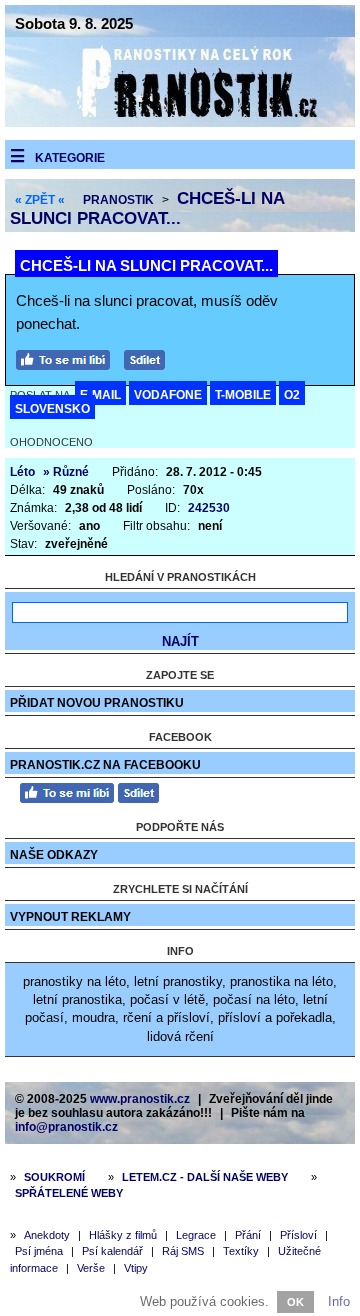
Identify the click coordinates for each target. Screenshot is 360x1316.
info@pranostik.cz (66, 1127)
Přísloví (298, 1235)
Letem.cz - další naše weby (205, 1177)
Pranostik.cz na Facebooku (105, 765)
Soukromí (54, 1177)
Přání (248, 1235)
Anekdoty (47, 1235)
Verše (91, 1268)
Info (339, 1301)
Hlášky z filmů (123, 1235)
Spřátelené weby (69, 1193)
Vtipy (136, 1268)
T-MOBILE (243, 395)
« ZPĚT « (40, 200)
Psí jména (39, 1251)
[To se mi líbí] (68, 357)
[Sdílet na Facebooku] (149, 357)
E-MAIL (100, 395)
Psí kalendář (112, 1251)
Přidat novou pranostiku (97, 703)
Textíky (241, 1251)
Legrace (196, 1235)
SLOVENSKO (52, 409)
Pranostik (118, 200)
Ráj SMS (183, 1251)
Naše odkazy (54, 855)
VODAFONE (168, 395)
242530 (209, 508)
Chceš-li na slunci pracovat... (147, 208)
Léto (22, 472)
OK (295, 1302)
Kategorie (70, 158)
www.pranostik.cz (140, 1099)
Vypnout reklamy (70, 917)
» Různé (66, 472)
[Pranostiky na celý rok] (180, 122)
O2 (292, 395)
